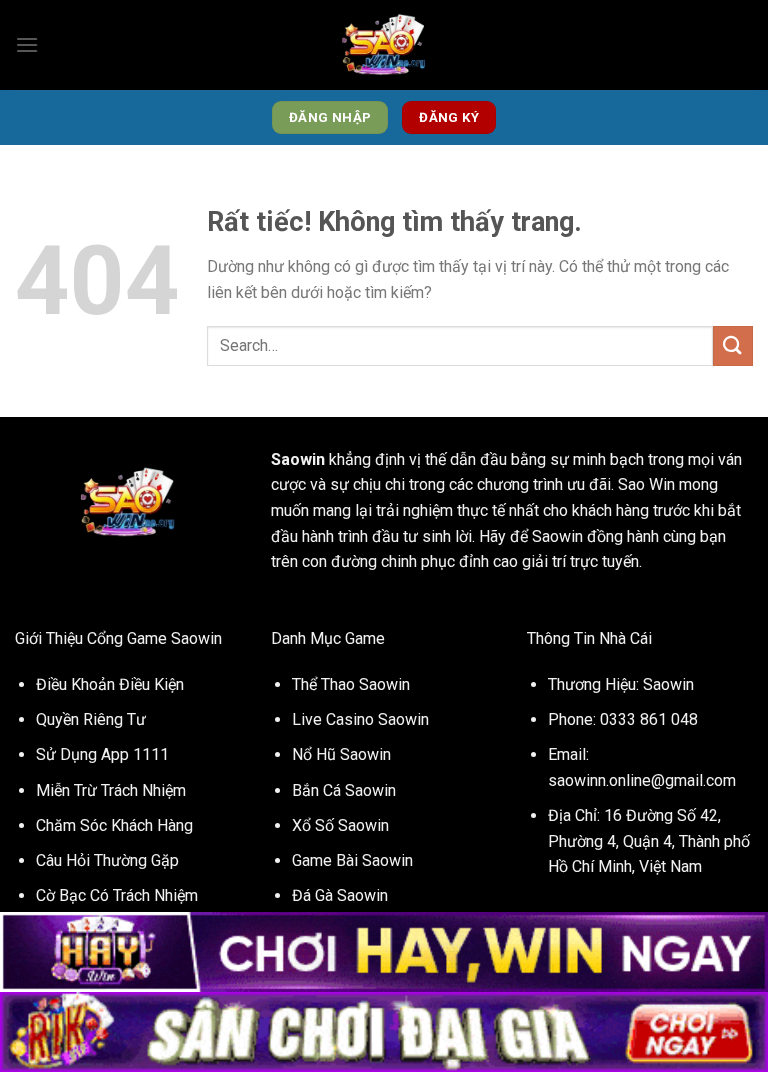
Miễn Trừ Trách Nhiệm (111, 790)
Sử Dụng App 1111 (102, 754)
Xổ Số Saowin (340, 825)
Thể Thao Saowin (351, 684)
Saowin (298, 459)
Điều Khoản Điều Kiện (110, 684)
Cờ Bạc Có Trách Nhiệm (117, 895)
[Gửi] (733, 345)
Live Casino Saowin (360, 719)
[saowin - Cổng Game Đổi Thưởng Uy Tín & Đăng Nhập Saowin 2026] (384, 45)
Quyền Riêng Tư (91, 719)
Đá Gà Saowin (340, 895)
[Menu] (27, 44)
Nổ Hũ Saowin (341, 754)
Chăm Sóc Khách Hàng (114, 825)
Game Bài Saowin (352, 860)
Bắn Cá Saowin (344, 790)
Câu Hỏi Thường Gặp (107, 860)
